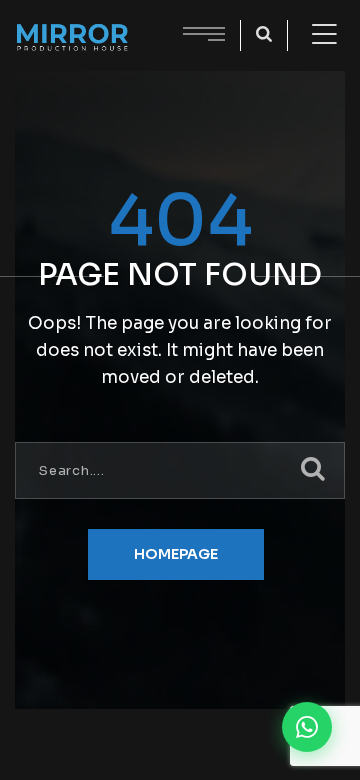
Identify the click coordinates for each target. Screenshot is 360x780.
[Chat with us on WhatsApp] (307, 727)
